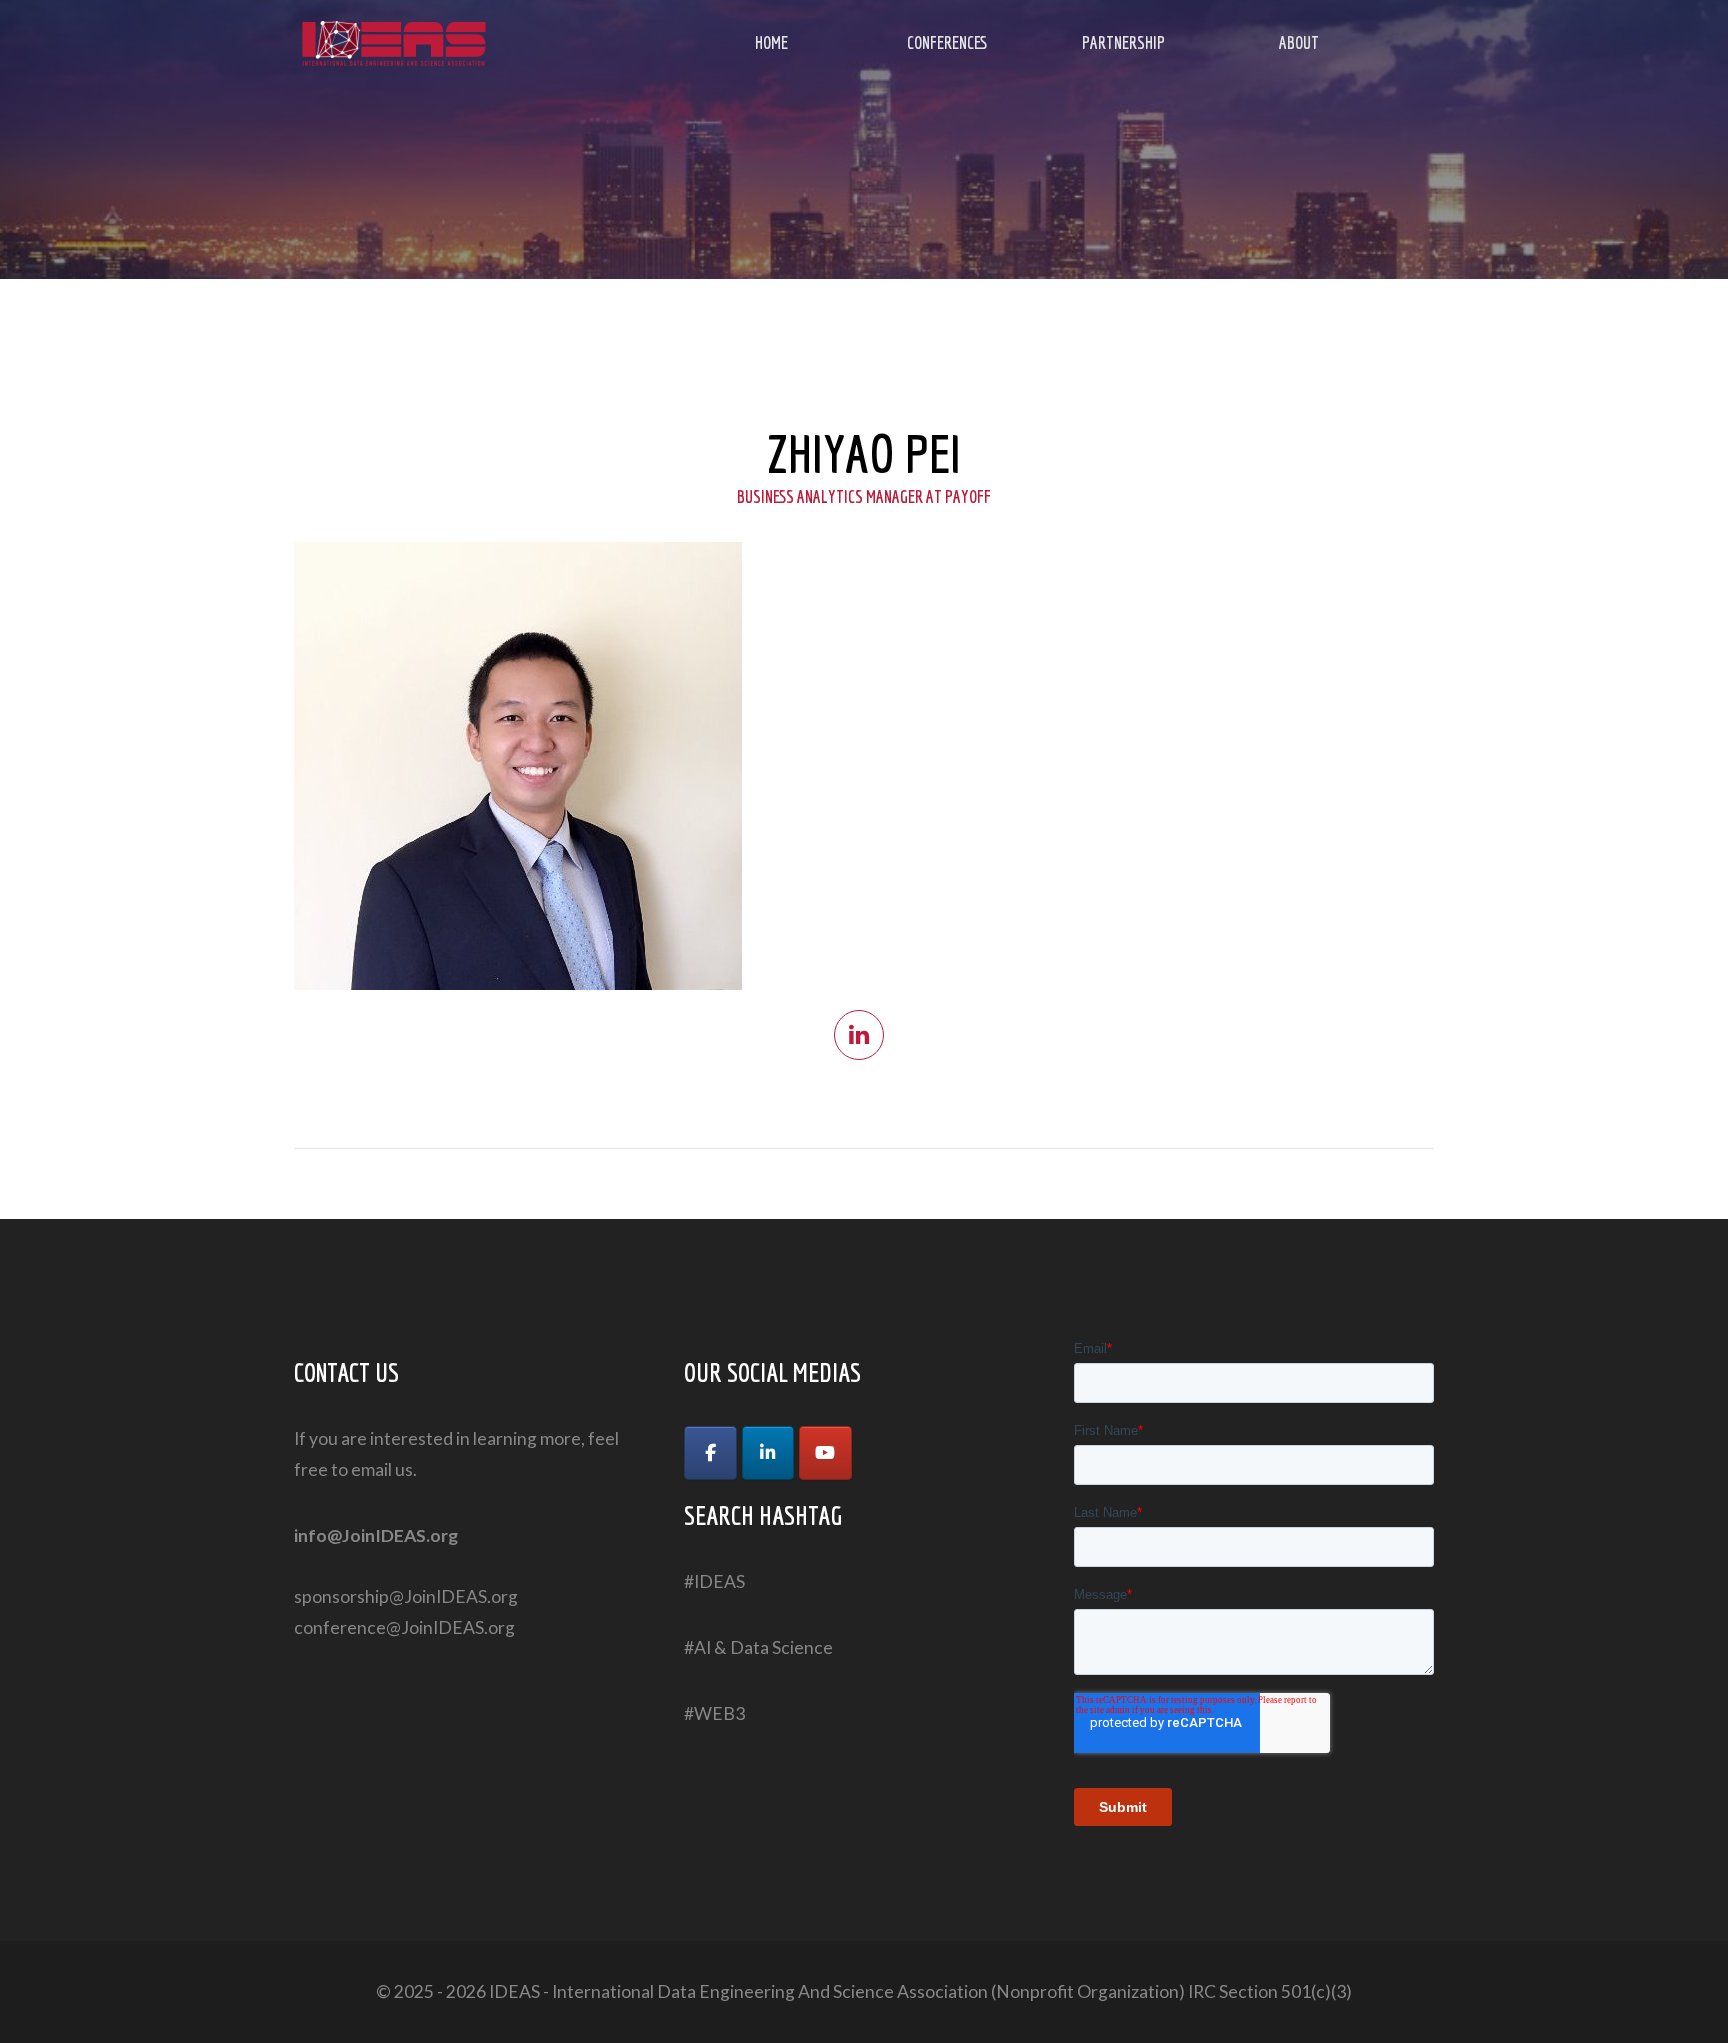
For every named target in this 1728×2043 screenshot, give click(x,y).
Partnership (1123, 42)
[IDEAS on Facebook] (710, 1453)
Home (771, 42)
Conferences (947, 42)
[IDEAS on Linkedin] (768, 1453)
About (1299, 42)
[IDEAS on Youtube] (825, 1453)
